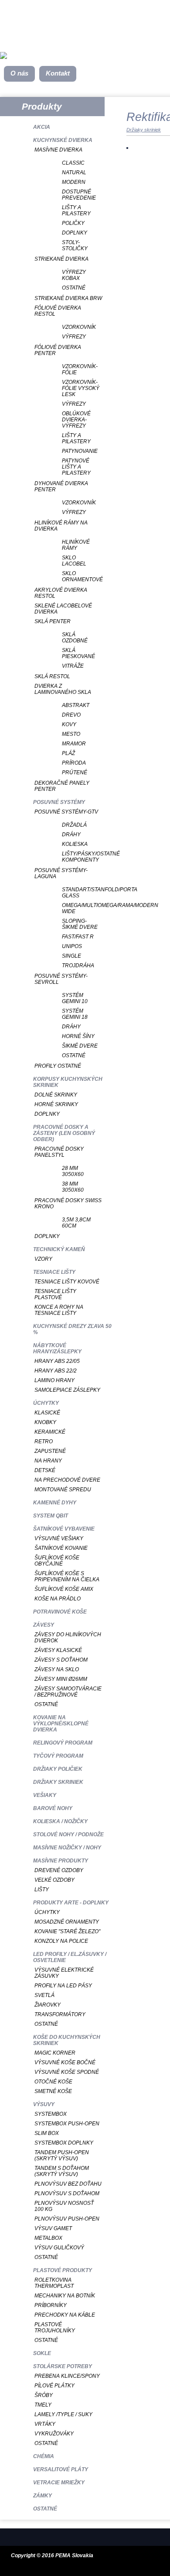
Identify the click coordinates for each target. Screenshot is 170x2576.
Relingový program (63, 1743)
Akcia (42, 127)
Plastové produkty (63, 2270)
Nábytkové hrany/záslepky (57, 1348)
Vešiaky (45, 1795)
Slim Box (47, 2133)
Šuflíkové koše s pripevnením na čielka (67, 1576)
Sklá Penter (53, 621)
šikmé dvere (80, 1046)
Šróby (44, 2395)
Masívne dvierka (58, 150)
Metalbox (48, 2238)
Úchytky (46, 1403)
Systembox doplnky (64, 2143)
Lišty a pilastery (76, 210)
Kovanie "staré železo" (67, 1931)
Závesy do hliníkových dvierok (68, 1638)
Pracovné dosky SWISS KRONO (68, 1204)
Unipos (72, 946)
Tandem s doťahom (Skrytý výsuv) (62, 2171)
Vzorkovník (79, 327)
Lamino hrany (54, 1380)
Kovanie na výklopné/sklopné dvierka (61, 1724)
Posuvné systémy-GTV (66, 812)
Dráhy (71, 835)
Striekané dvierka (61, 259)
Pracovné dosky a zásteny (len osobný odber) (64, 1133)
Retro (44, 1441)
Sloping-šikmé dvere (80, 924)
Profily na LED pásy (63, 1986)
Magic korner (55, 2053)
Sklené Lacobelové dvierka (63, 609)
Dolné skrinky (56, 1095)
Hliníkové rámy (76, 545)
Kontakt (58, 73)
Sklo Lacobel (74, 561)
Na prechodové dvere (67, 1480)
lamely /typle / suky (63, 2414)
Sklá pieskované (78, 653)
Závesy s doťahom (61, 1660)
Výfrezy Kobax (74, 275)
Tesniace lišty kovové (67, 1282)
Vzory (43, 1259)
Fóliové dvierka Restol (58, 311)
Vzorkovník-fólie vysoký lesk (81, 388)
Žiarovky (48, 2005)
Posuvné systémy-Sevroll (61, 979)
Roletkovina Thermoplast (54, 2283)
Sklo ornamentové (81, 576)
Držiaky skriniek (58, 1782)
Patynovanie (80, 451)
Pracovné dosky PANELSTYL (59, 1152)
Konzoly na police (61, 1941)
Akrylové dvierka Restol (61, 593)
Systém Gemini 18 (75, 1014)
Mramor (74, 744)
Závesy (44, 1625)
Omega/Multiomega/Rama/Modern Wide (81, 908)
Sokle (42, 2353)
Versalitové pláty (61, 2469)
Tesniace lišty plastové (55, 1294)
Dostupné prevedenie (79, 195)
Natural (74, 172)
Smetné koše (53, 2091)
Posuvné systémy (59, 802)
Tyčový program (58, 1756)
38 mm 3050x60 (73, 1187)
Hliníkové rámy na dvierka (61, 526)
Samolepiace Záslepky (67, 1390)
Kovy (69, 724)
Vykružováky (54, 2434)
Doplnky (75, 233)
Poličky (73, 223)
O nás (19, 73)
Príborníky (51, 2305)
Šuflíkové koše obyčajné (57, 1561)
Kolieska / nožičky (60, 1821)
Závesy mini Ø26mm (61, 1679)
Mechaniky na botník (65, 2296)
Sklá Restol (52, 676)
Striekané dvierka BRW (68, 298)
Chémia (44, 2456)
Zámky (42, 2496)
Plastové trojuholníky (55, 2328)
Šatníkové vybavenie (64, 1529)
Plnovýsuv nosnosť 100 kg (64, 2206)
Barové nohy (53, 1808)
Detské (45, 1470)
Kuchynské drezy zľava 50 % (72, 1329)
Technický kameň (59, 1249)
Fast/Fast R (78, 937)
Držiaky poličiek (58, 1769)
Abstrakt (76, 705)
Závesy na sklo (57, 1669)
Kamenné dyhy (55, 1503)
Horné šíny (78, 1036)
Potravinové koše (60, 1612)
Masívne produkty (61, 1861)
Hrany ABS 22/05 (57, 1361)
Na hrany (48, 1461)
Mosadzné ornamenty (67, 1922)
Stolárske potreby (63, 2366)
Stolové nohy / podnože (68, 1835)
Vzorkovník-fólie (80, 369)
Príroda (74, 763)
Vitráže (73, 666)
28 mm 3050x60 (73, 1171)
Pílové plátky (54, 2386)
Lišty (42, 1890)
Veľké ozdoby (54, 1880)
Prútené (75, 772)
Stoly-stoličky (75, 245)
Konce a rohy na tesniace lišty (59, 1310)
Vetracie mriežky (59, 2483)
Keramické (50, 1432)
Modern (74, 182)
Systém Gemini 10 (75, 998)
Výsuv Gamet (53, 2228)
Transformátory (60, 2014)
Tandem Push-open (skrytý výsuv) (62, 2155)
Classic (73, 163)
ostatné (74, 1055)
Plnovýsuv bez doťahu (68, 2184)
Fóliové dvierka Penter (58, 350)
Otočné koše (53, 2082)
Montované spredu (63, 1490)
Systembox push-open (67, 2124)
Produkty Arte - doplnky (71, 1903)
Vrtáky (45, 2424)
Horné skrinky (56, 1104)
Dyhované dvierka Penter (61, 486)
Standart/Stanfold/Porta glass (81, 893)
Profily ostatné (58, 1066)
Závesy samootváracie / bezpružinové (68, 1692)
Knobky (45, 1422)
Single (71, 956)
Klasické (47, 1413)
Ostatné (74, 288)
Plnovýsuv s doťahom (67, 2193)
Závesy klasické (58, 1650)
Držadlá (74, 825)
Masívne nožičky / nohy (67, 1848)
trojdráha (78, 966)
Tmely (43, 2405)
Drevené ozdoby (59, 1870)
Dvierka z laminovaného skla (63, 689)
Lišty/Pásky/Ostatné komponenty (81, 857)
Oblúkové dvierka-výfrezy (76, 420)
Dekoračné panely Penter (62, 786)
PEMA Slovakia (74, 2555)
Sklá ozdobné (75, 638)
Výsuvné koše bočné (65, 2062)
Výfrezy (74, 337)
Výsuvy (44, 2104)
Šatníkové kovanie (61, 1548)
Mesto (71, 734)
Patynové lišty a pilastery (76, 467)
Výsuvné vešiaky (59, 1538)
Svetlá (44, 1995)
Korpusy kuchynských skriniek (68, 1082)
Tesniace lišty (54, 1272)
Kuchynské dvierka (63, 140)
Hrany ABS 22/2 (56, 1371)
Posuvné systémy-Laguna (61, 873)
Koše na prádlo (58, 1599)
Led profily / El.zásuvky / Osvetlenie (70, 1957)
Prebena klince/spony (67, 2376)
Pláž (68, 753)
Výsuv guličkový (59, 2248)
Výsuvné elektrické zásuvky (64, 1973)
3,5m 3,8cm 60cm (76, 1223)
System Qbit (51, 1516)
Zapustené (50, 1451)
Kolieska (75, 844)
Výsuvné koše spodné (67, 2072)
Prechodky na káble (65, 2315)
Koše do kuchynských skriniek (67, 2040)
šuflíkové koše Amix (64, 1589)
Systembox (51, 2114)
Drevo (71, 715)
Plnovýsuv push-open (67, 2219)
